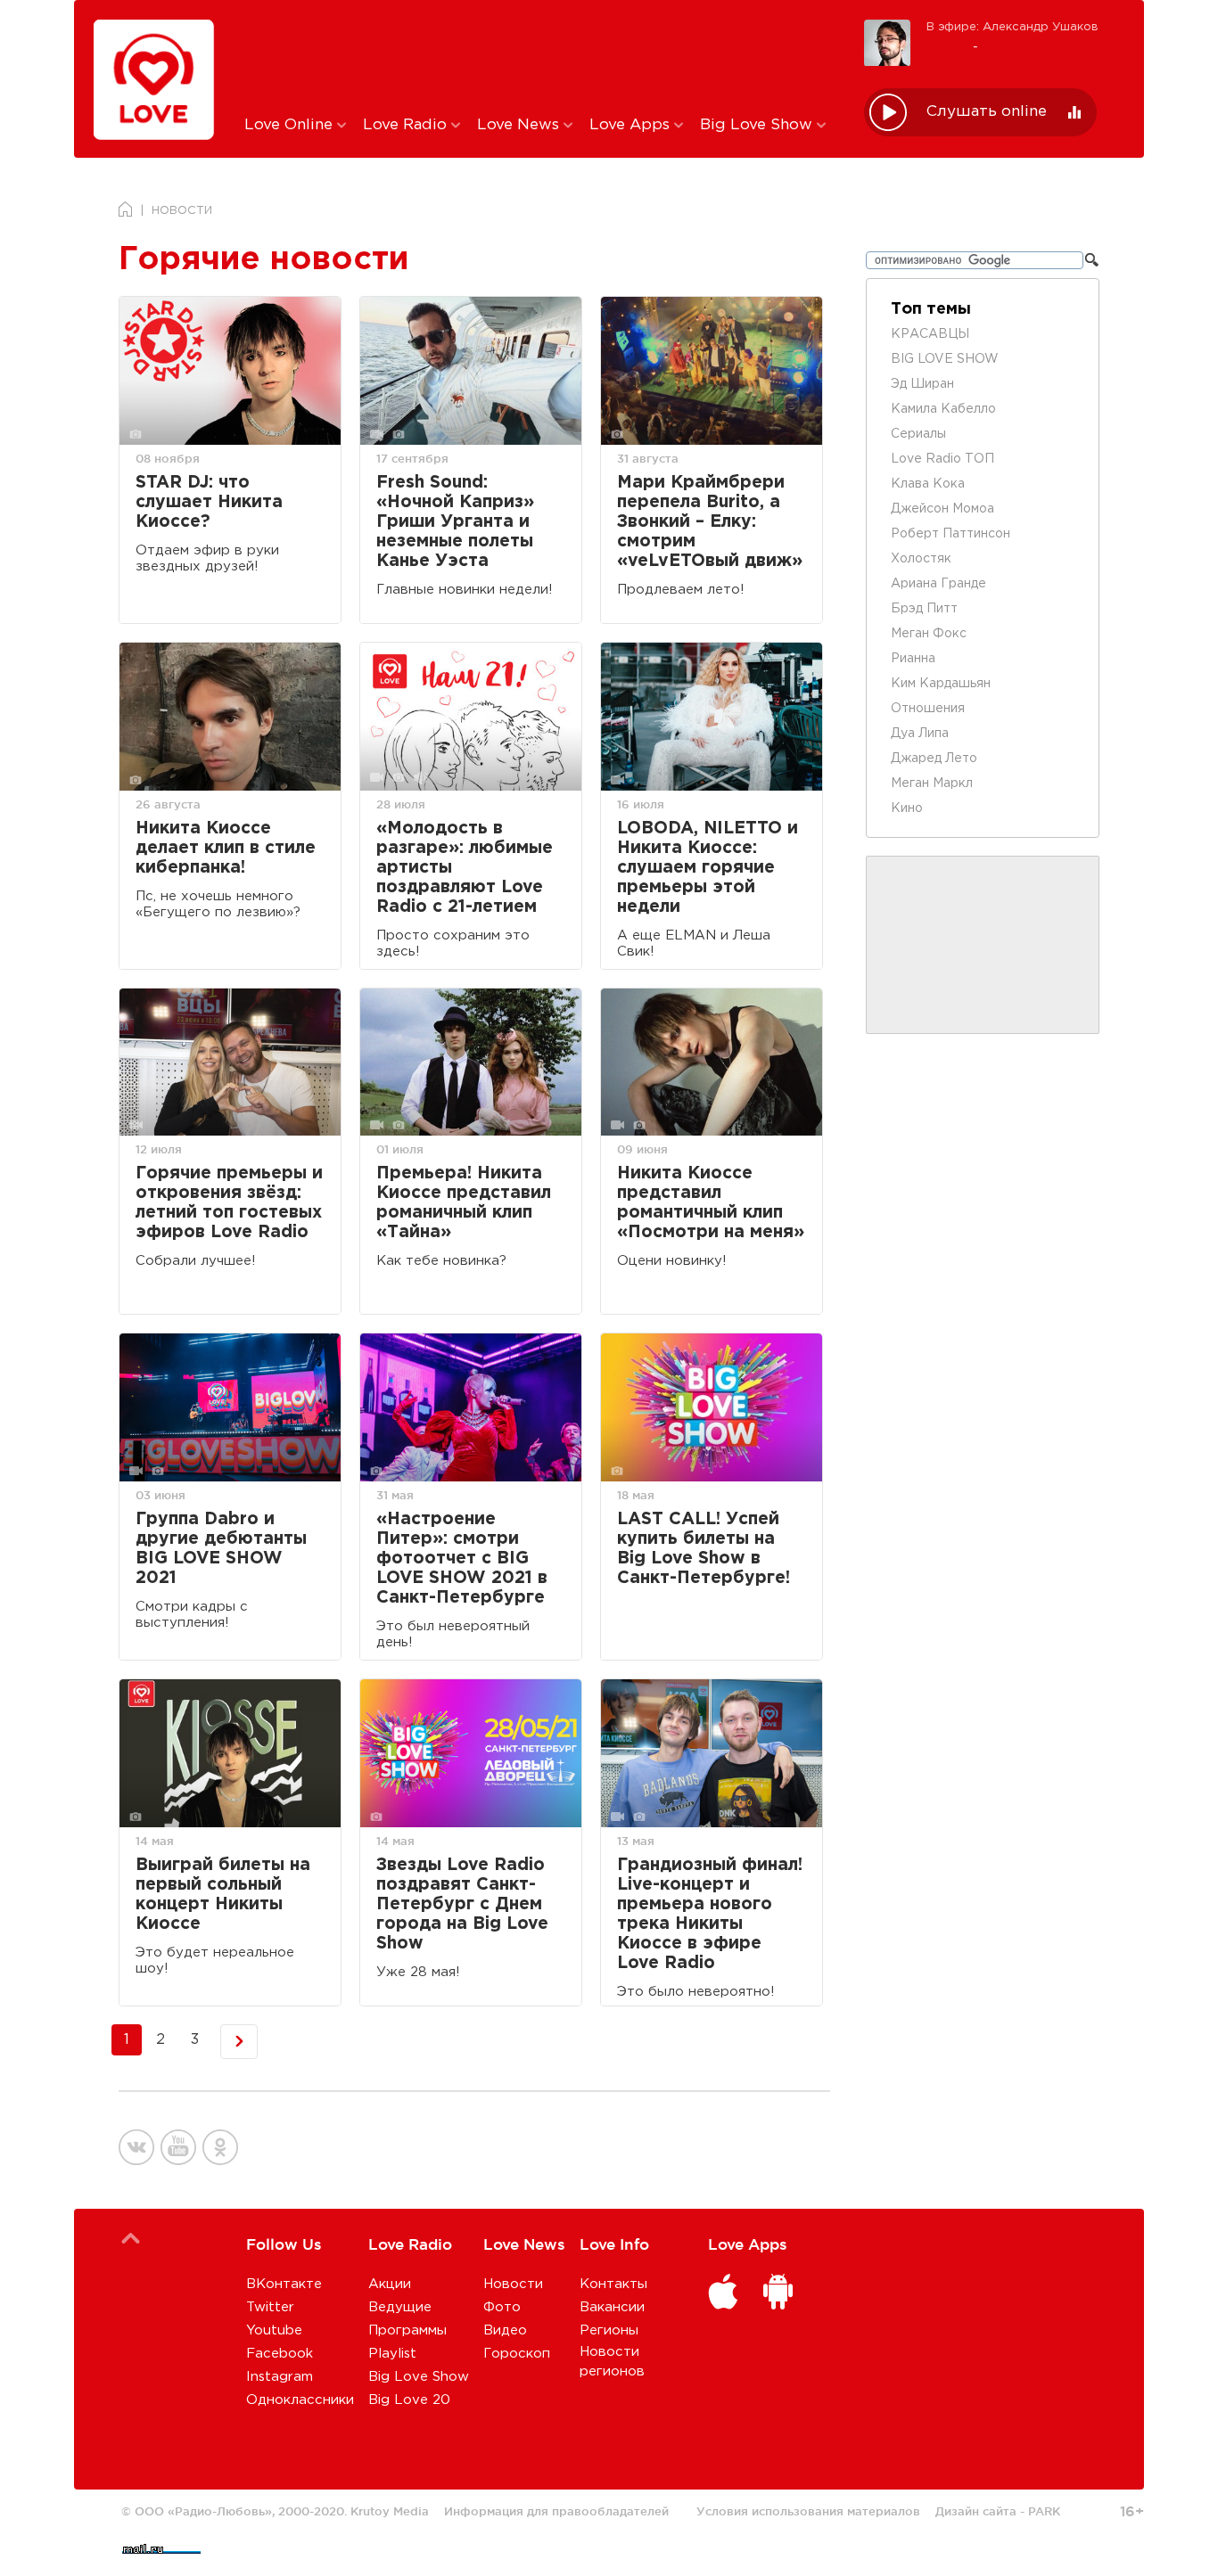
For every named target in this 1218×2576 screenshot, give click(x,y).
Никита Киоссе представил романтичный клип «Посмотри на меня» (711, 1203)
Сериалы (918, 434)
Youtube (274, 2330)
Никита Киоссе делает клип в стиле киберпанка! (226, 848)
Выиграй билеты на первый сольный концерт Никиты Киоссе (223, 1895)
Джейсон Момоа (942, 509)
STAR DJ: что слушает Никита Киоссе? (209, 502)
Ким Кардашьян (941, 684)
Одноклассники (300, 2400)
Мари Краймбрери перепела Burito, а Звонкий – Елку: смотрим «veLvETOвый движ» (710, 522)
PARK (1044, 2511)
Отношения (928, 709)
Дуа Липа (920, 734)
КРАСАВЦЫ (930, 334)
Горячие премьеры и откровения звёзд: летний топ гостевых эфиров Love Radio (229, 1203)
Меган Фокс (929, 634)
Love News (520, 125)
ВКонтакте (284, 2284)
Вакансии (612, 2307)
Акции (390, 2284)
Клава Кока (928, 484)
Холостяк (921, 559)
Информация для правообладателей (556, 2511)
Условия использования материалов (808, 2511)
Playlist (392, 2354)
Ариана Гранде (938, 584)
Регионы (609, 2330)
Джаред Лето (934, 759)
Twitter (270, 2307)
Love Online (291, 125)
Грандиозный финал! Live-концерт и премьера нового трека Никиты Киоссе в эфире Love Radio (710, 1914)
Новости (513, 2284)
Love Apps (632, 125)
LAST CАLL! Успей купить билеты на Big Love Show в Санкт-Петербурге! (704, 1549)
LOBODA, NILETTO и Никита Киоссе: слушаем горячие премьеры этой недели (708, 868)
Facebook (280, 2354)
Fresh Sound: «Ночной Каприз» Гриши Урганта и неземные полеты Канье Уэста (455, 522)
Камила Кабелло (943, 409)
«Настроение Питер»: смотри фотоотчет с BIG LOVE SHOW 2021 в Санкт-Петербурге (462, 1559)
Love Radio (407, 125)
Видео (505, 2330)
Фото (502, 2307)
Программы (407, 2330)
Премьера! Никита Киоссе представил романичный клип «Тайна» (464, 1203)
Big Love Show (758, 125)
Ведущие (400, 2307)
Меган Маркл (932, 783)
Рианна (913, 659)
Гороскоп (517, 2354)
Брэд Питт (924, 609)
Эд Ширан (922, 384)
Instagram (280, 2377)
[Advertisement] (541, 56)
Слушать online (987, 112)
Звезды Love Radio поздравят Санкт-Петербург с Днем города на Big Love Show (462, 1904)
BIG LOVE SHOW (945, 359)
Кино (907, 808)
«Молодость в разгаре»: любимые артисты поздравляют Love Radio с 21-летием (465, 868)
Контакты (613, 2284)
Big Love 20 (409, 2400)
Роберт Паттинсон (951, 534)
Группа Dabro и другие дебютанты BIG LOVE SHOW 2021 (221, 1549)
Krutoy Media (390, 2511)
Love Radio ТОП (942, 459)
